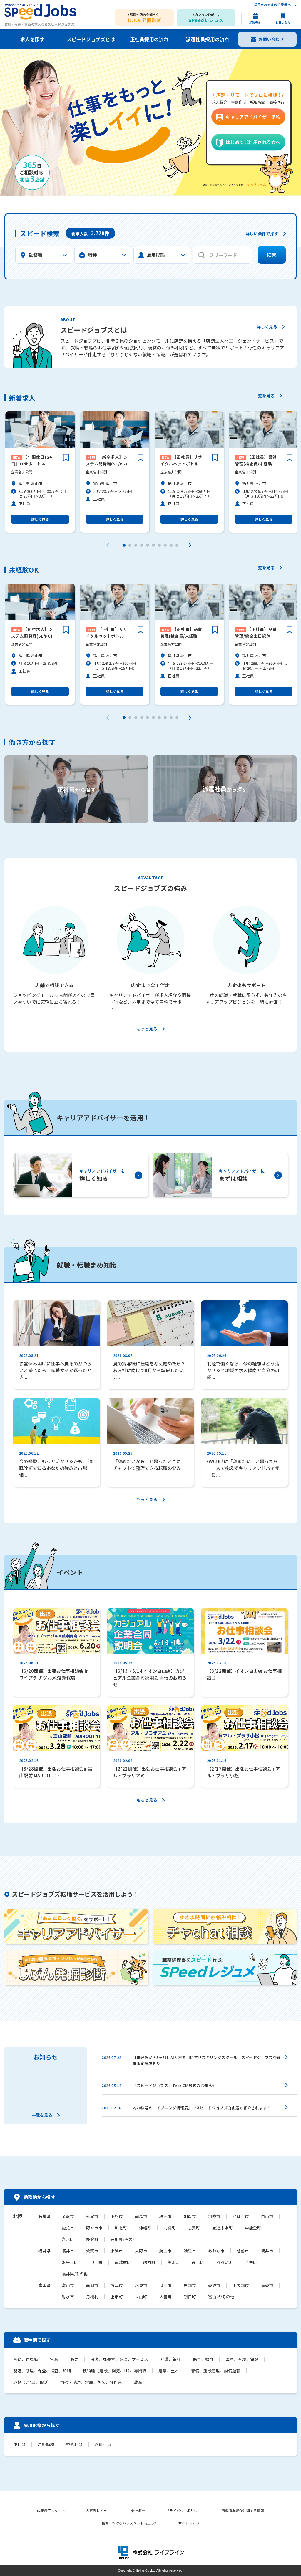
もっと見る (147, 1029)
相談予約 (255, 23)
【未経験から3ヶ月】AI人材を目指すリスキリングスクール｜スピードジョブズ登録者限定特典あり (206, 2060)
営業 (54, 2359)
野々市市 (94, 2228)
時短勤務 (46, 2445)
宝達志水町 (223, 2228)
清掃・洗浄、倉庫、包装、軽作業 (91, 2382)
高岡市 (92, 2285)
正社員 (19, 2445)
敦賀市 (92, 2251)
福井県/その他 (75, 2274)
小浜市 (117, 2251)
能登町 (92, 2239)
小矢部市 (241, 2285)
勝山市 (165, 2251)
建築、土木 (169, 2371)
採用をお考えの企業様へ (272, 5)
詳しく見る (267, 327)
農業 (138, 2382)
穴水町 (68, 2239)
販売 (74, 2359)
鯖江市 (190, 2251)
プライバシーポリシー (183, 2510)
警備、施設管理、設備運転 (216, 2371)
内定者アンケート (51, 2510)
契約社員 (74, 2445)
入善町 (165, 2297)
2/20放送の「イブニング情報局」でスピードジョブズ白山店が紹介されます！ (202, 2108)
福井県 (44, 2251)
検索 (272, 255)
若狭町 (251, 2262)
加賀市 (190, 2216)
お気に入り (283, 23)
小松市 (117, 2216)
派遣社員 (103, 2445)
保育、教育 (203, 2359)
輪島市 (141, 2216)
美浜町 (174, 2262)
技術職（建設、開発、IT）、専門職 (115, 2371)
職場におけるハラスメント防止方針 (130, 2523)
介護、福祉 (170, 2359)
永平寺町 (70, 2262)
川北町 (121, 2228)
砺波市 (214, 2285)
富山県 (44, 2285)
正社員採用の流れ (149, 39)
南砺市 (267, 2285)
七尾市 (92, 2216)
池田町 (96, 2262)
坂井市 (267, 2251)
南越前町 (123, 2262)
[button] (124, 545)
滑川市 (165, 2285)
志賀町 (194, 2228)
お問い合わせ (271, 39)
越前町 (149, 2262)
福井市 (68, 2251)
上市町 (117, 2297)
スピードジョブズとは (91, 39)
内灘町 (170, 2228)
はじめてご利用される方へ (253, 142)
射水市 (68, 2297)
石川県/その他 (124, 2239)
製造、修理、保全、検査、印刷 (42, 2371)
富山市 (68, 2285)
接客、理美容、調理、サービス (119, 2359)
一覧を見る (264, 396)
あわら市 (216, 2251)
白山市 (267, 2216)
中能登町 (253, 2228)
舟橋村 (92, 2297)
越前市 (243, 2251)
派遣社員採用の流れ (208, 39)
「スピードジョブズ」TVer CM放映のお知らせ (174, 2085)
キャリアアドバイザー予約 (253, 117)
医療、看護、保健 (242, 2359)
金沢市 (68, 2216)
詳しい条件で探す (262, 234)
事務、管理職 (26, 2359)
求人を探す (32, 39)
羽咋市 (214, 2216)
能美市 (68, 2228)
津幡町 (145, 2228)
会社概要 (138, 2510)
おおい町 (225, 2262)
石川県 (44, 2216)
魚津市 (117, 2285)
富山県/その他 (221, 2297)
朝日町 (190, 2297)
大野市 (141, 2251)
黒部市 (190, 2285)
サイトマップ (189, 2523)
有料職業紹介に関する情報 (243, 2510)
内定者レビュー (98, 2510)
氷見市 (141, 2285)
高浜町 (198, 2262)
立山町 (141, 2297)
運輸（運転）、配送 (31, 2382)
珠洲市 (165, 2216)
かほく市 (241, 2216)
